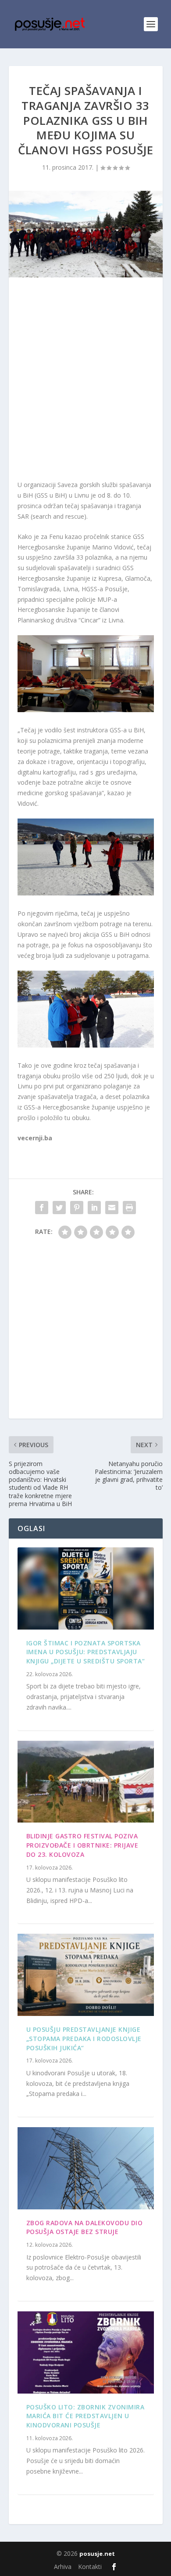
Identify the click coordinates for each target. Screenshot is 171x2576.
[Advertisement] (85, 381)
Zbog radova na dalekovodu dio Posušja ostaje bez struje (85, 2227)
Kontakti (90, 2567)
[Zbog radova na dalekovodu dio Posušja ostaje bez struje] (86, 2168)
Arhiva (63, 2567)
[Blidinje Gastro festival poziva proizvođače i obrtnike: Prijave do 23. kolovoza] (86, 1782)
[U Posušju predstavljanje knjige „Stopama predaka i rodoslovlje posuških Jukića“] (86, 1975)
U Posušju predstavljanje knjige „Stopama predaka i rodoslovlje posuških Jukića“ (84, 2039)
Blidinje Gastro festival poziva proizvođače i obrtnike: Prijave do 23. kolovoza (82, 1845)
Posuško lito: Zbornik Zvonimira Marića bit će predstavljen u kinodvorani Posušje (85, 2416)
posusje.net (97, 2554)
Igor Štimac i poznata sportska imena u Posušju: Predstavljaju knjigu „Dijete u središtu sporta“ (86, 1652)
